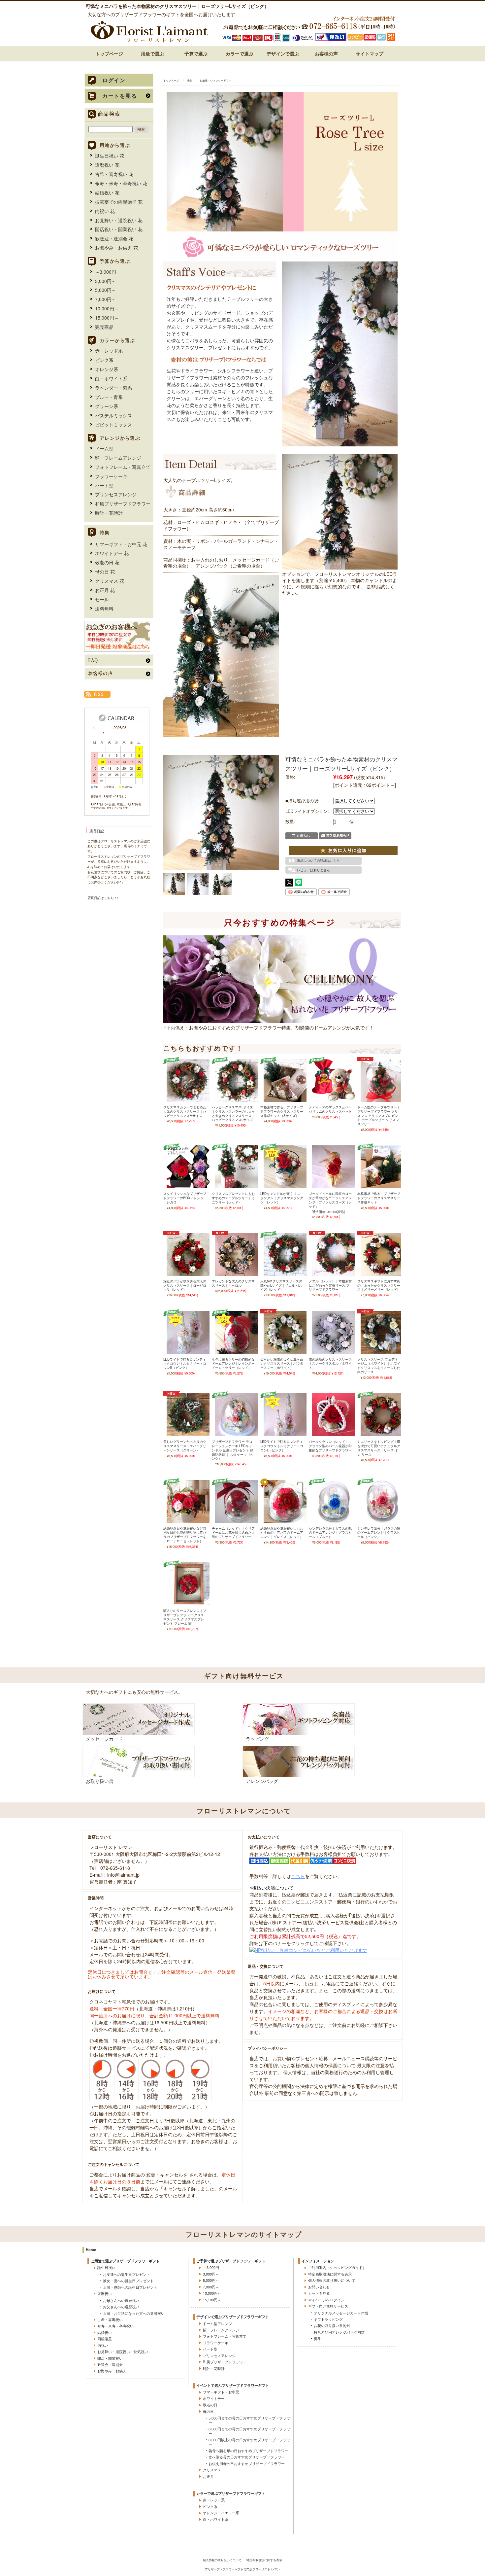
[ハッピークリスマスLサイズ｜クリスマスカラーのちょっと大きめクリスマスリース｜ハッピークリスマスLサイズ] (237, 1099)
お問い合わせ (319, 2287)
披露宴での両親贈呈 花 (119, 202)
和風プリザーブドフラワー (123, 504)
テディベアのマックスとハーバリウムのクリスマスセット (330, 1109)
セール (102, 599)
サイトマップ (370, 53)
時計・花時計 (109, 513)
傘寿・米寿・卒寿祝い (115, 2326)
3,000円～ (106, 281)
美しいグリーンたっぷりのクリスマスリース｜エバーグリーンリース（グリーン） (185, 1446)
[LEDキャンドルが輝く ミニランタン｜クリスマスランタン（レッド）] (285, 1186)
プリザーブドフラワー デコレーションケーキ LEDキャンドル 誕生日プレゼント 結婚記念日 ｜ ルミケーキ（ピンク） (233, 1450)
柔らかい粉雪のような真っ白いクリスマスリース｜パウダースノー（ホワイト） (282, 1363)
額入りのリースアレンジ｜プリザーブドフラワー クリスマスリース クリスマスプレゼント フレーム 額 (185, 1617)
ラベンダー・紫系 (113, 388)
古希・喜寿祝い (110, 2319)
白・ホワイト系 (111, 378)
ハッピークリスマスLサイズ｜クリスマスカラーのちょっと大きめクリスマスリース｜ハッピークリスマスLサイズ (233, 1113)
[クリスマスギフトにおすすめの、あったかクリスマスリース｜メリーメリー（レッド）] (382, 1273)
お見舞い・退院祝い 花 (119, 220)
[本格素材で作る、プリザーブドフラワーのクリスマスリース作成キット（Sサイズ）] (285, 1099)
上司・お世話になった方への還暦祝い (134, 2313)
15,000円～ (107, 318)
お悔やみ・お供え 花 (116, 248)
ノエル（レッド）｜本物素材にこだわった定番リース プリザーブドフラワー (330, 1285)
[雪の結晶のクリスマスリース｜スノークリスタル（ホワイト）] (334, 1351)
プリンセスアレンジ (116, 494)
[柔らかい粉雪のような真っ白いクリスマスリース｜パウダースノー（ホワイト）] (285, 1351)
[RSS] (97, 694)
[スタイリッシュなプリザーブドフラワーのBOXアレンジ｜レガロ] (188, 1186)
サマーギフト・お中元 (221, 2392)
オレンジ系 (107, 369)
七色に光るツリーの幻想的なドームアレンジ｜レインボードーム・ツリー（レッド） (233, 1363)
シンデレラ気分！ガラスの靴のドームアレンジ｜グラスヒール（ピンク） (379, 1532)
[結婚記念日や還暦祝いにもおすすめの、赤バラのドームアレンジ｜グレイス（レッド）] (285, 1520)
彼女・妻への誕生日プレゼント (128, 2280)
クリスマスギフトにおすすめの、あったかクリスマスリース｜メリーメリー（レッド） (379, 1285)
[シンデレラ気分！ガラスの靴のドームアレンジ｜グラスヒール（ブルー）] (334, 1520)
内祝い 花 (105, 211)
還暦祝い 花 (107, 165)
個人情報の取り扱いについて (332, 2280)
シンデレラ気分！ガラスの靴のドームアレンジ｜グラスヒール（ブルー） (330, 1532)
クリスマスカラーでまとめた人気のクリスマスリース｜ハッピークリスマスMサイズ (185, 1111)
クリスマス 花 (110, 581)
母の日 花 (105, 572)
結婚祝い (105, 2332)
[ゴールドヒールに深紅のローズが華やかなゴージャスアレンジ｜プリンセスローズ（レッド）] (334, 1186)
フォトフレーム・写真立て (123, 467)
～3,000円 (106, 272)
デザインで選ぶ (283, 53)
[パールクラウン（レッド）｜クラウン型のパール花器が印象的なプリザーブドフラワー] (334, 1434)
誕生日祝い (106, 2267)
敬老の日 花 (107, 562)
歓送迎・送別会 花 (114, 238)
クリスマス (212, 2470)
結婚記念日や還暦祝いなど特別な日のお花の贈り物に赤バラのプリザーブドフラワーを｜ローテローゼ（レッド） (185, 1535)
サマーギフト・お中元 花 (121, 544)
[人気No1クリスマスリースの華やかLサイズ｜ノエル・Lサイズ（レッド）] (285, 1273)
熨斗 (317, 2338)
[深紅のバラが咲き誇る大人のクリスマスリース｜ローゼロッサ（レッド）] (188, 1273)
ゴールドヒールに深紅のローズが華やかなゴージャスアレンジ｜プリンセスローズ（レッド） (330, 1200)
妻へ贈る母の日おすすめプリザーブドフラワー (247, 2457)
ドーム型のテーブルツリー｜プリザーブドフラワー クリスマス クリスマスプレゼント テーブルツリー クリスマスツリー (379, 1115)
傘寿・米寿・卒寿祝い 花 (121, 183)
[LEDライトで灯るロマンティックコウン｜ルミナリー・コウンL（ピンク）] (285, 1434)
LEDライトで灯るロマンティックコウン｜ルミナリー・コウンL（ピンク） (282, 1446)
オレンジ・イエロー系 (221, 2513)
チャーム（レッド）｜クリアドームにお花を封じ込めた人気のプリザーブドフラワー (233, 1532)
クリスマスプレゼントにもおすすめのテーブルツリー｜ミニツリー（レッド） (233, 1198)
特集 (189, 80)
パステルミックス (113, 415)
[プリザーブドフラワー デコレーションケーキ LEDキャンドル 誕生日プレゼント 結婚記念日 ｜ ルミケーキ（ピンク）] (237, 1434)
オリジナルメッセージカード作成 (341, 2313)
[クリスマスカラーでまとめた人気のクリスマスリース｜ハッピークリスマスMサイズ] (188, 1099)
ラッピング (257, 1739)
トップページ (109, 53)
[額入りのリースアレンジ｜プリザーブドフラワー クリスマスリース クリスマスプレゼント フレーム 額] (188, 1603)
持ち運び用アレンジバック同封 (339, 2332)
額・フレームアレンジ (118, 458)
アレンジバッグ (262, 1781)
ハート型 (104, 485)
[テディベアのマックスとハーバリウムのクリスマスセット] (334, 1099)
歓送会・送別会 (110, 2364)
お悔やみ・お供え (112, 2371)
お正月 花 (105, 590)
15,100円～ (212, 2300)
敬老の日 (210, 2405)
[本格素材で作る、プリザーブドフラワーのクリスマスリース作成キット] (382, 1186)
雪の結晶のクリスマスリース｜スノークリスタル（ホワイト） (330, 1363)
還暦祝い (105, 2293)
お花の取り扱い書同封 (332, 2325)
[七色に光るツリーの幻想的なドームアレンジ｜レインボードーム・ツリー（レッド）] (237, 1351)
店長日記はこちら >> (103, 898)
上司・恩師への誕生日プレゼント (130, 2287)
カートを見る (120, 96)
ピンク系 (104, 360)
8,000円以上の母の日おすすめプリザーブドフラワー (249, 2442)
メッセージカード (104, 1739)
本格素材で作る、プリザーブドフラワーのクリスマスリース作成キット (379, 1198)
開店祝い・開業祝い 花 (119, 229)
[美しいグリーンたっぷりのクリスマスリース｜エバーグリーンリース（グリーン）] (188, 1434)
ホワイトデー (214, 2398)
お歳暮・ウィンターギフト (215, 80)
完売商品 (104, 327)
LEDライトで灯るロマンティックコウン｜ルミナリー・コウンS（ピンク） (185, 1363)
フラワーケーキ (111, 476)
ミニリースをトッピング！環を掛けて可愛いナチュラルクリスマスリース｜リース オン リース (379, 1448)
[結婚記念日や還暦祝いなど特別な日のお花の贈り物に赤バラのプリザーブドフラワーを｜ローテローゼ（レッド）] (188, 1520)
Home (91, 2249)
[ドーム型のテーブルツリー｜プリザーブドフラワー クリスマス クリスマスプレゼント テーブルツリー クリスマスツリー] (382, 1099)
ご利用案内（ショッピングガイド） (337, 2267)
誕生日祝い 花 (110, 156)
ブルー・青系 (109, 397)
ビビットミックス (113, 425)
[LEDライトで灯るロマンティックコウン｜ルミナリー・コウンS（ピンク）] (188, 1351)
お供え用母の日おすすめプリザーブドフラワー (247, 2463)
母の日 (208, 2411)
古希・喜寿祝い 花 (114, 174)
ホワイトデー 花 (112, 553)
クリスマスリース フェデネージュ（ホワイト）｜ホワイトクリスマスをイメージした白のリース (379, 1366)
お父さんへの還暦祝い (121, 2307)
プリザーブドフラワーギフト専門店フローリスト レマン (242, 2569)
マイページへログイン (326, 2300)
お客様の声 (326, 53)
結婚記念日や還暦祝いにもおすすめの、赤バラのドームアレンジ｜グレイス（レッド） (282, 1532)
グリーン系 (107, 406)
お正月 (208, 2476)
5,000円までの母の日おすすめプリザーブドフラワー (249, 2420)
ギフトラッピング (328, 2319)
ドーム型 (104, 448)
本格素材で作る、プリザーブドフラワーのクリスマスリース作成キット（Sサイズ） (282, 1111)
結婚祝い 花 (107, 192)
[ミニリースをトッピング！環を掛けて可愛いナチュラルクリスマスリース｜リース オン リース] (382, 1434)
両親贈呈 (105, 2339)
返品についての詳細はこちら (318, 861)
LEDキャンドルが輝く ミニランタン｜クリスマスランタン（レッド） (282, 1198)
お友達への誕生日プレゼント (127, 2274)
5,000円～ (106, 290)
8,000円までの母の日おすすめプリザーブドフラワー (249, 2431)
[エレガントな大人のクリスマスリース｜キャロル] (237, 1273)
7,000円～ (106, 299)
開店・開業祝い (110, 2358)
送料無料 (104, 609)
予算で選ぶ (196, 53)
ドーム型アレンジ (217, 2323)
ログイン (114, 80)
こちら (298, 1876)
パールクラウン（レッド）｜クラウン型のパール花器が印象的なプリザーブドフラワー (330, 1446)
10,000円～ (107, 308)
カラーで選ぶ (240, 53)
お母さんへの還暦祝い (121, 2300)
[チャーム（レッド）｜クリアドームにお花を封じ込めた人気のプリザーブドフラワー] (237, 1520)
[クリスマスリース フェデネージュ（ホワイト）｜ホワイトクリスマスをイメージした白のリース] (382, 1351)
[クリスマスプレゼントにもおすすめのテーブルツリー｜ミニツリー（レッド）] (237, 1186)
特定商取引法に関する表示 (330, 2274)
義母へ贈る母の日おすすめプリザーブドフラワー (248, 2451)
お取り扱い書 (100, 1781)
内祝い (103, 2345)
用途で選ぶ (152, 53)
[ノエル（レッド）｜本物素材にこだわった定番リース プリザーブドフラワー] (334, 1273)
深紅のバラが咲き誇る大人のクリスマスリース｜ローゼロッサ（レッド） (185, 1285)
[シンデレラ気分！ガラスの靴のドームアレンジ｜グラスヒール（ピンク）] (382, 1520)
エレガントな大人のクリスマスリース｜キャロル (233, 1283)
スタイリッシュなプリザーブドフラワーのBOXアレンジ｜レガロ (185, 1198)
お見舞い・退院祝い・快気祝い (123, 2351)
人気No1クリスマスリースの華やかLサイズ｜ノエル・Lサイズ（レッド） (282, 1285)
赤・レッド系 (109, 351)
